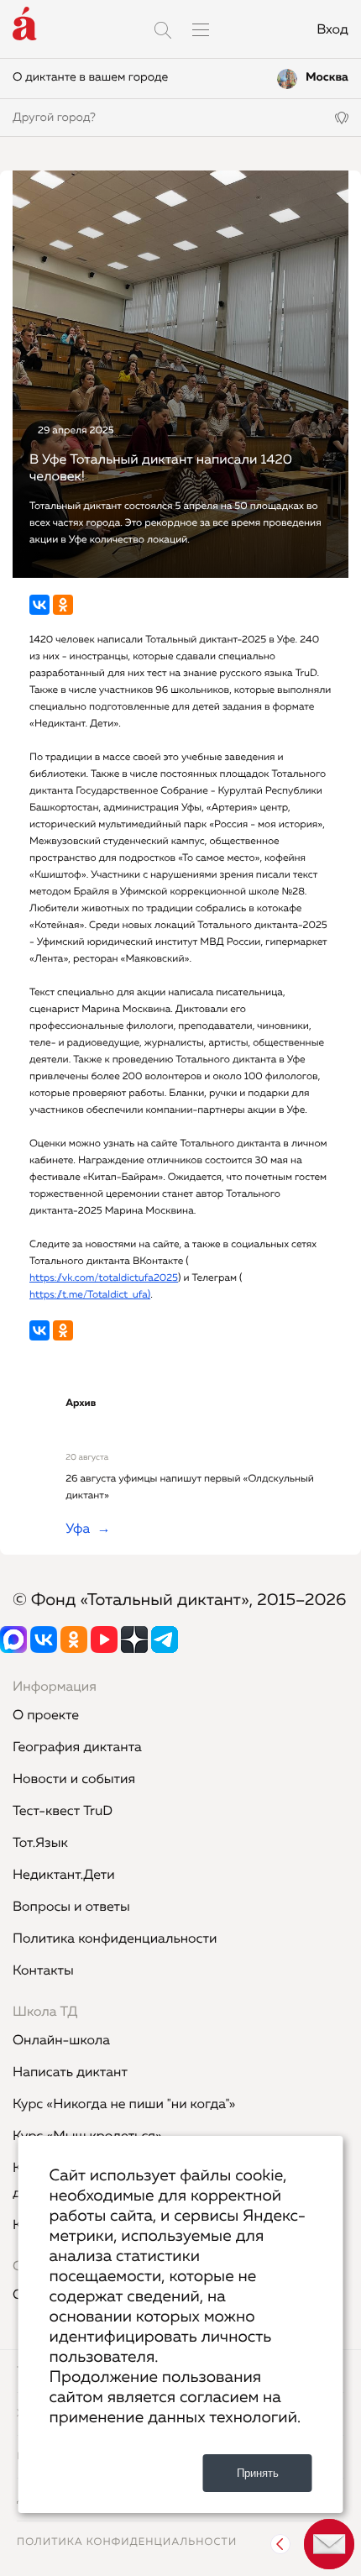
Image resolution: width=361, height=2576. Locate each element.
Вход (332, 30)
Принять (258, 2473)
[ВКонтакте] (39, 605)
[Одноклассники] (63, 605)
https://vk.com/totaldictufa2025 (104, 1278)
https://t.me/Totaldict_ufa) (90, 1295)
